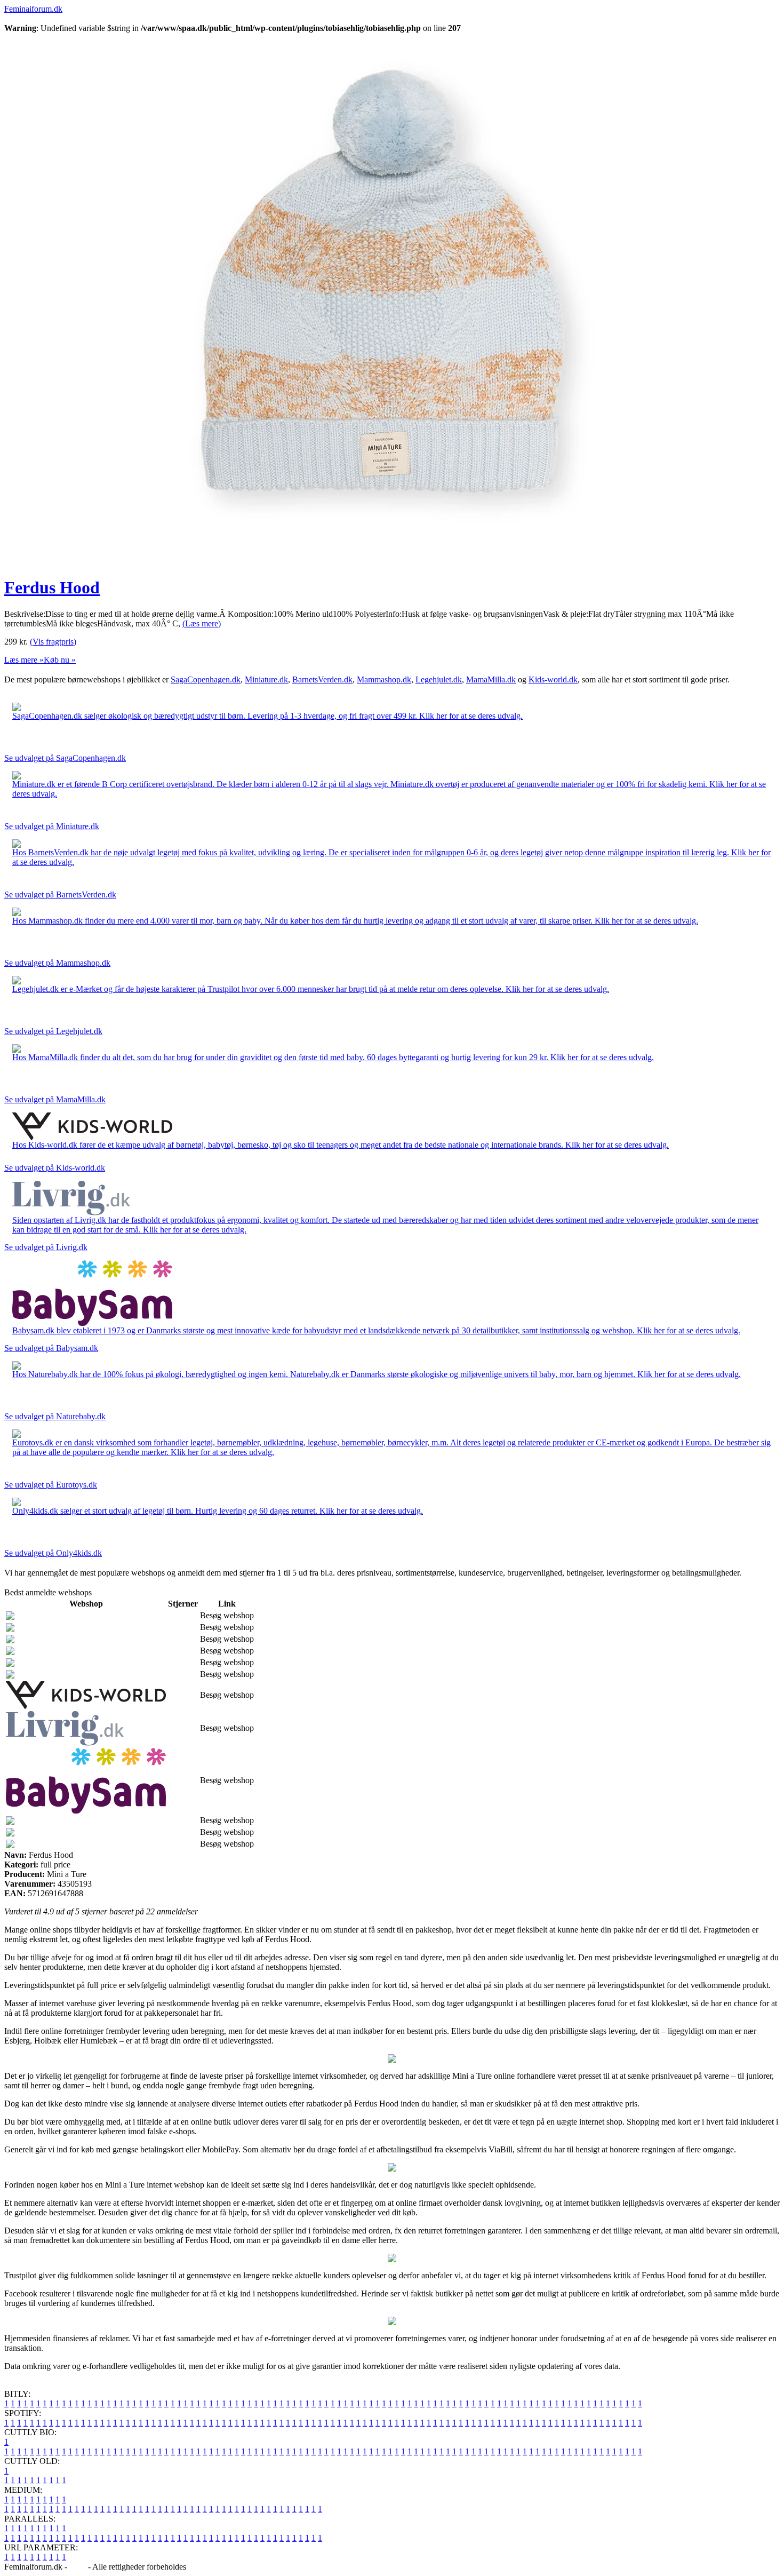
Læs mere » (24, 660)
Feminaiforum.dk (33, 9)
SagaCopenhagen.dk (206, 679)
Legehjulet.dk (439, 679)
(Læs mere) (202, 623)
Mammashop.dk (384, 679)
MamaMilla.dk (491, 679)
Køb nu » (60, 660)
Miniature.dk (266, 679)
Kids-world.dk (553, 679)
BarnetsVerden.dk (322, 679)
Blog (78, 2567)
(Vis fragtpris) (53, 642)
